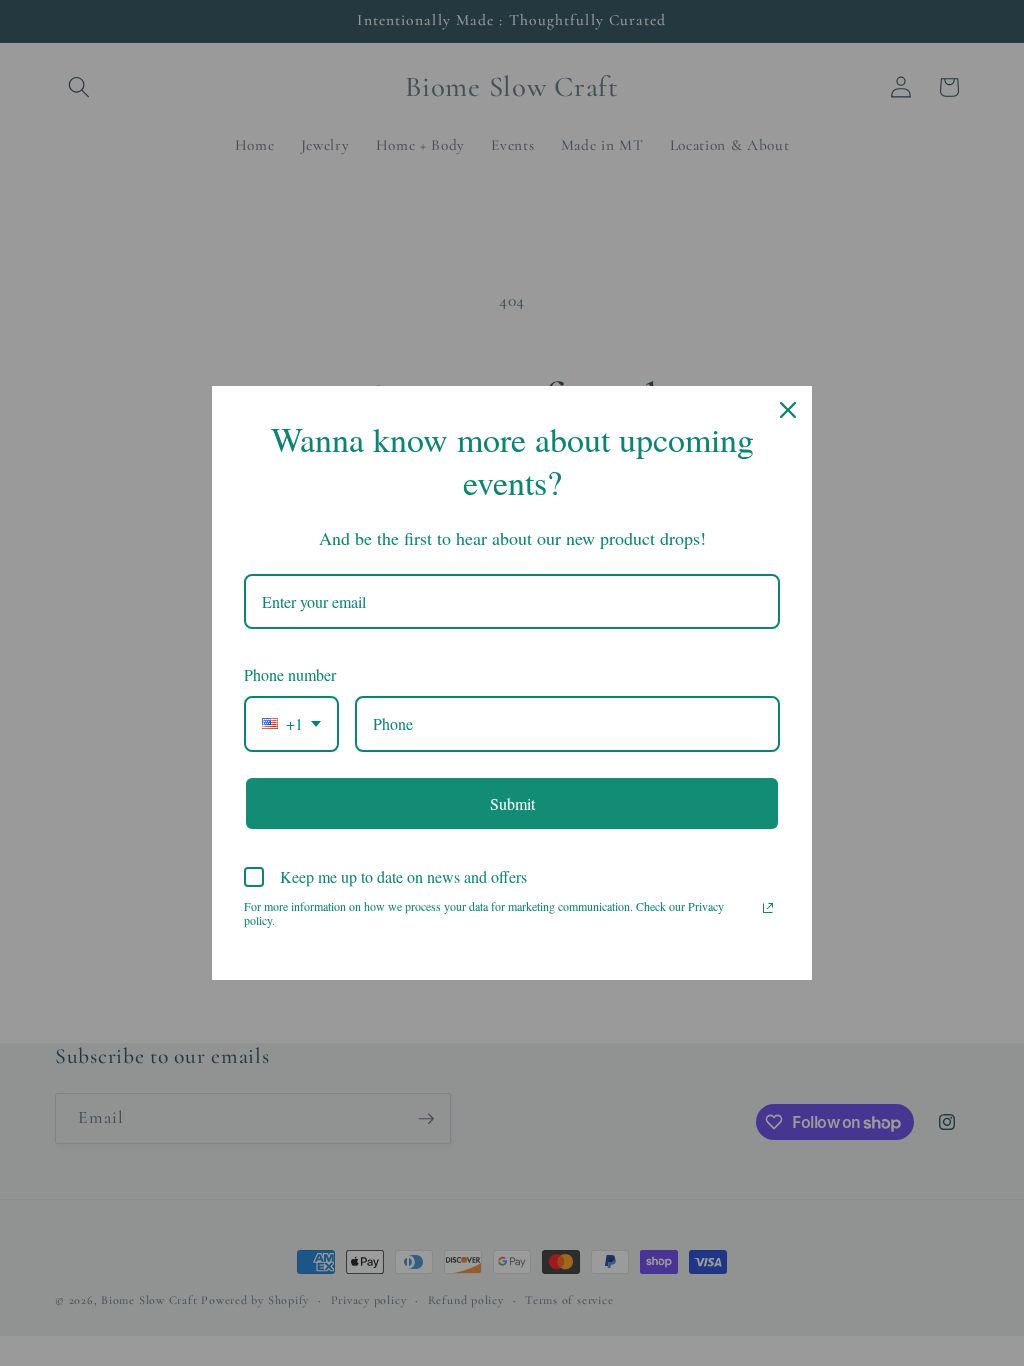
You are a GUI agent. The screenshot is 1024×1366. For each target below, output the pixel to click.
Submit (512, 803)
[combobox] (291, 723)
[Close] (788, 410)
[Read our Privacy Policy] (768, 908)
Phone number (290, 674)
